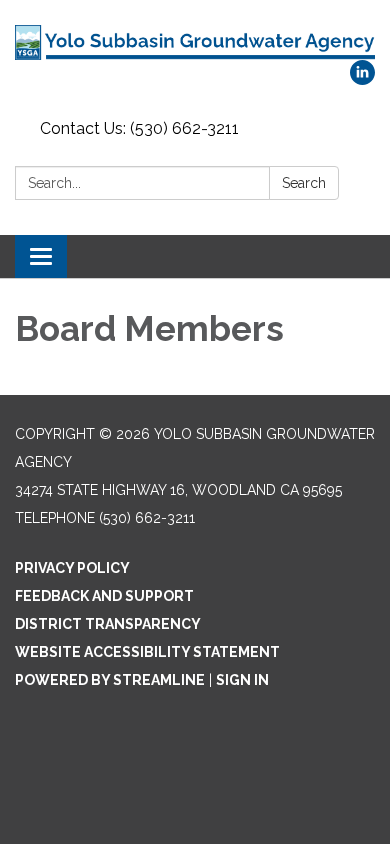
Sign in (242, 680)
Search (304, 183)
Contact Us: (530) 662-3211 (139, 128)
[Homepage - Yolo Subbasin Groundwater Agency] (195, 40)
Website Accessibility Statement (147, 652)
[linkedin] (362, 79)
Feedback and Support (104, 596)
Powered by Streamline (110, 680)
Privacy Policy (72, 568)
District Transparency (108, 624)
